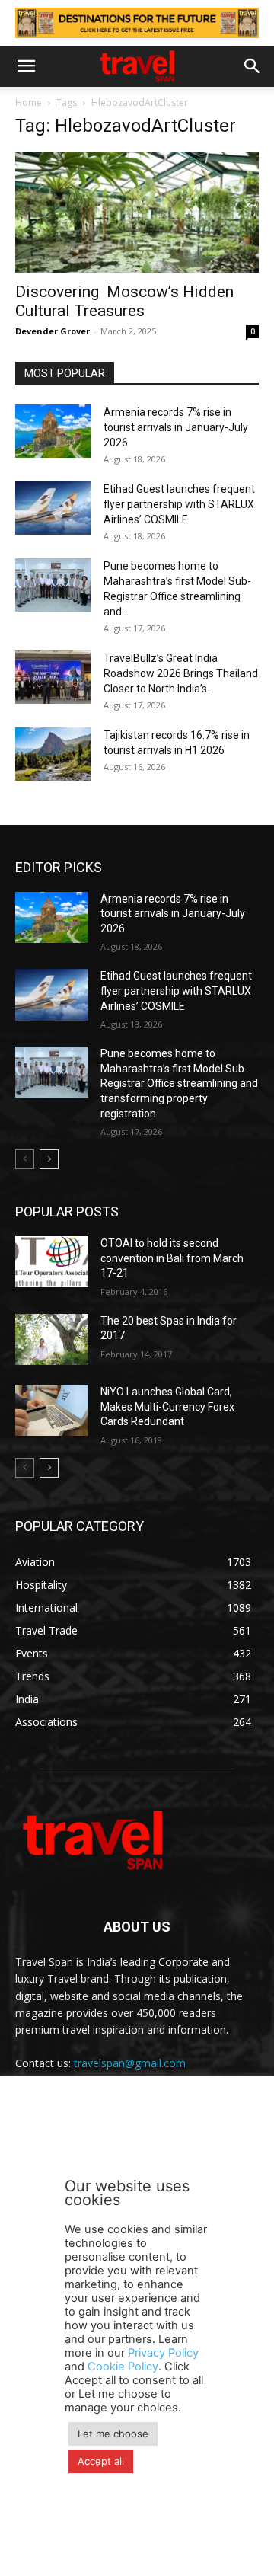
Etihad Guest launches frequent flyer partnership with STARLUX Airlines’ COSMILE (179, 504)
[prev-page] (25, 1159)
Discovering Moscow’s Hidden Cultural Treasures (124, 301)
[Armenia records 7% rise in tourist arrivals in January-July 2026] (53, 431)
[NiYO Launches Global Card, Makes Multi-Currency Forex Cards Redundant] (52, 1410)
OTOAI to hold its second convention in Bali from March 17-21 (172, 1258)
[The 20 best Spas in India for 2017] (52, 1339)
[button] (26, 66)
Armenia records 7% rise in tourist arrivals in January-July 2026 (176, 427)
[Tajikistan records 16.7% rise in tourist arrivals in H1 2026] (53, 754)
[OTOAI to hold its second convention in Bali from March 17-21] (52, 1262)
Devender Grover (53, 331)
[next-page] (49, 1159)
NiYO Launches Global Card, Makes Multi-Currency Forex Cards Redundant (167, 1406)
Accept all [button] (101, 2461)
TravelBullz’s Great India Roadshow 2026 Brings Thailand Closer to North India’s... (181, 673)
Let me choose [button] (113, 2434)
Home (29, 102)
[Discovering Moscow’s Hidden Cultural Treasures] (137, 213)
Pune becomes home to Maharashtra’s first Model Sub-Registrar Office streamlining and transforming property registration (179, 1083)
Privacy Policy (163, 2353)
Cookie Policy (123, 2367)
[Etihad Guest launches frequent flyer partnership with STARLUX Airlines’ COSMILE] (53, 508)
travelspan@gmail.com (130, 2063)
